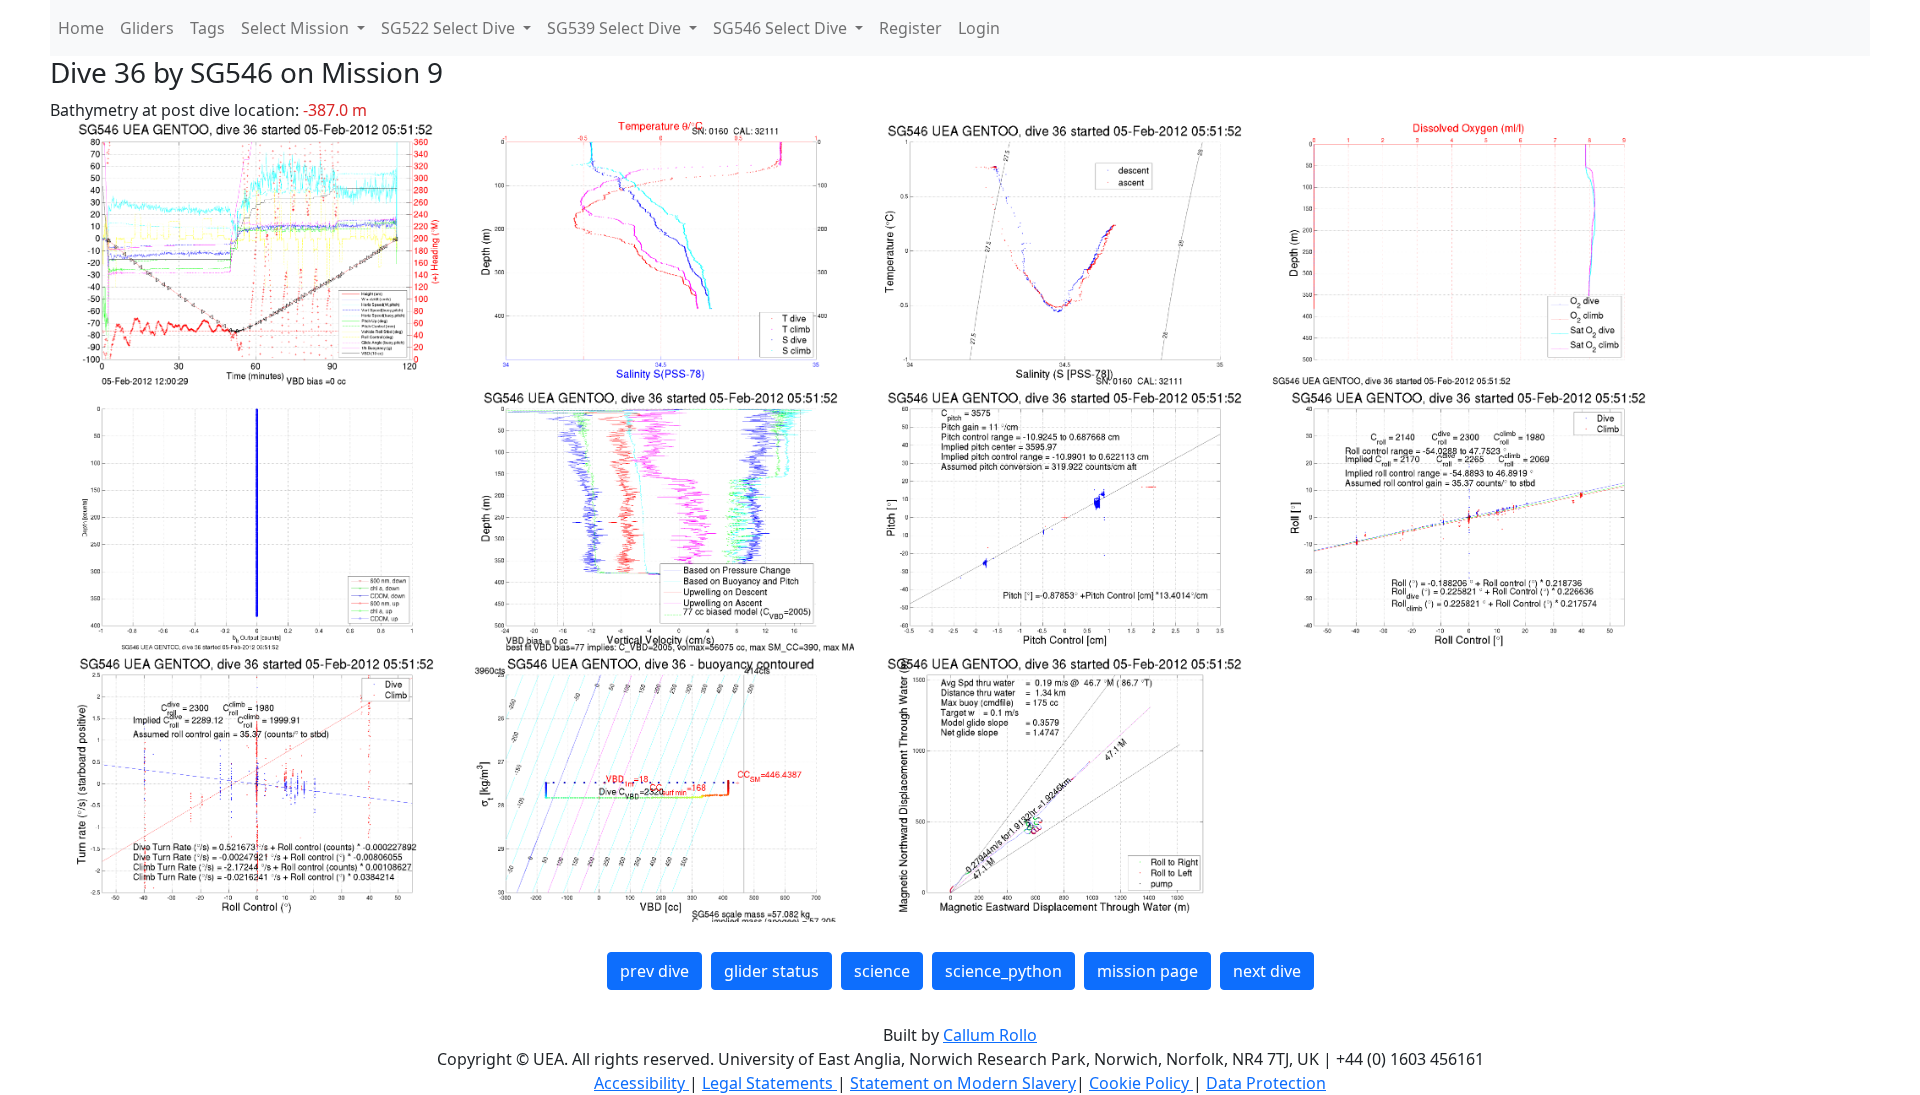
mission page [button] (1147, 971)
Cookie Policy (1141, 1083)
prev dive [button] (654, 971)
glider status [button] (771, 971)
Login (979, 28)
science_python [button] (1003, 971)
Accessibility (641, 1083)
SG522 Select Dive (450, 28)
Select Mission (297, 28)
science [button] (882, 971)
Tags (207, 28)
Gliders (147, 28)
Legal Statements (769, 1083)
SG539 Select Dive (616, 28)
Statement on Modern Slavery (963, 1083)
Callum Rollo (990, 1035)
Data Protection (1266, 1083)
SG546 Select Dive (782, 28)
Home (81, 28)
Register (910, 28)
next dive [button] (1267, 971)
